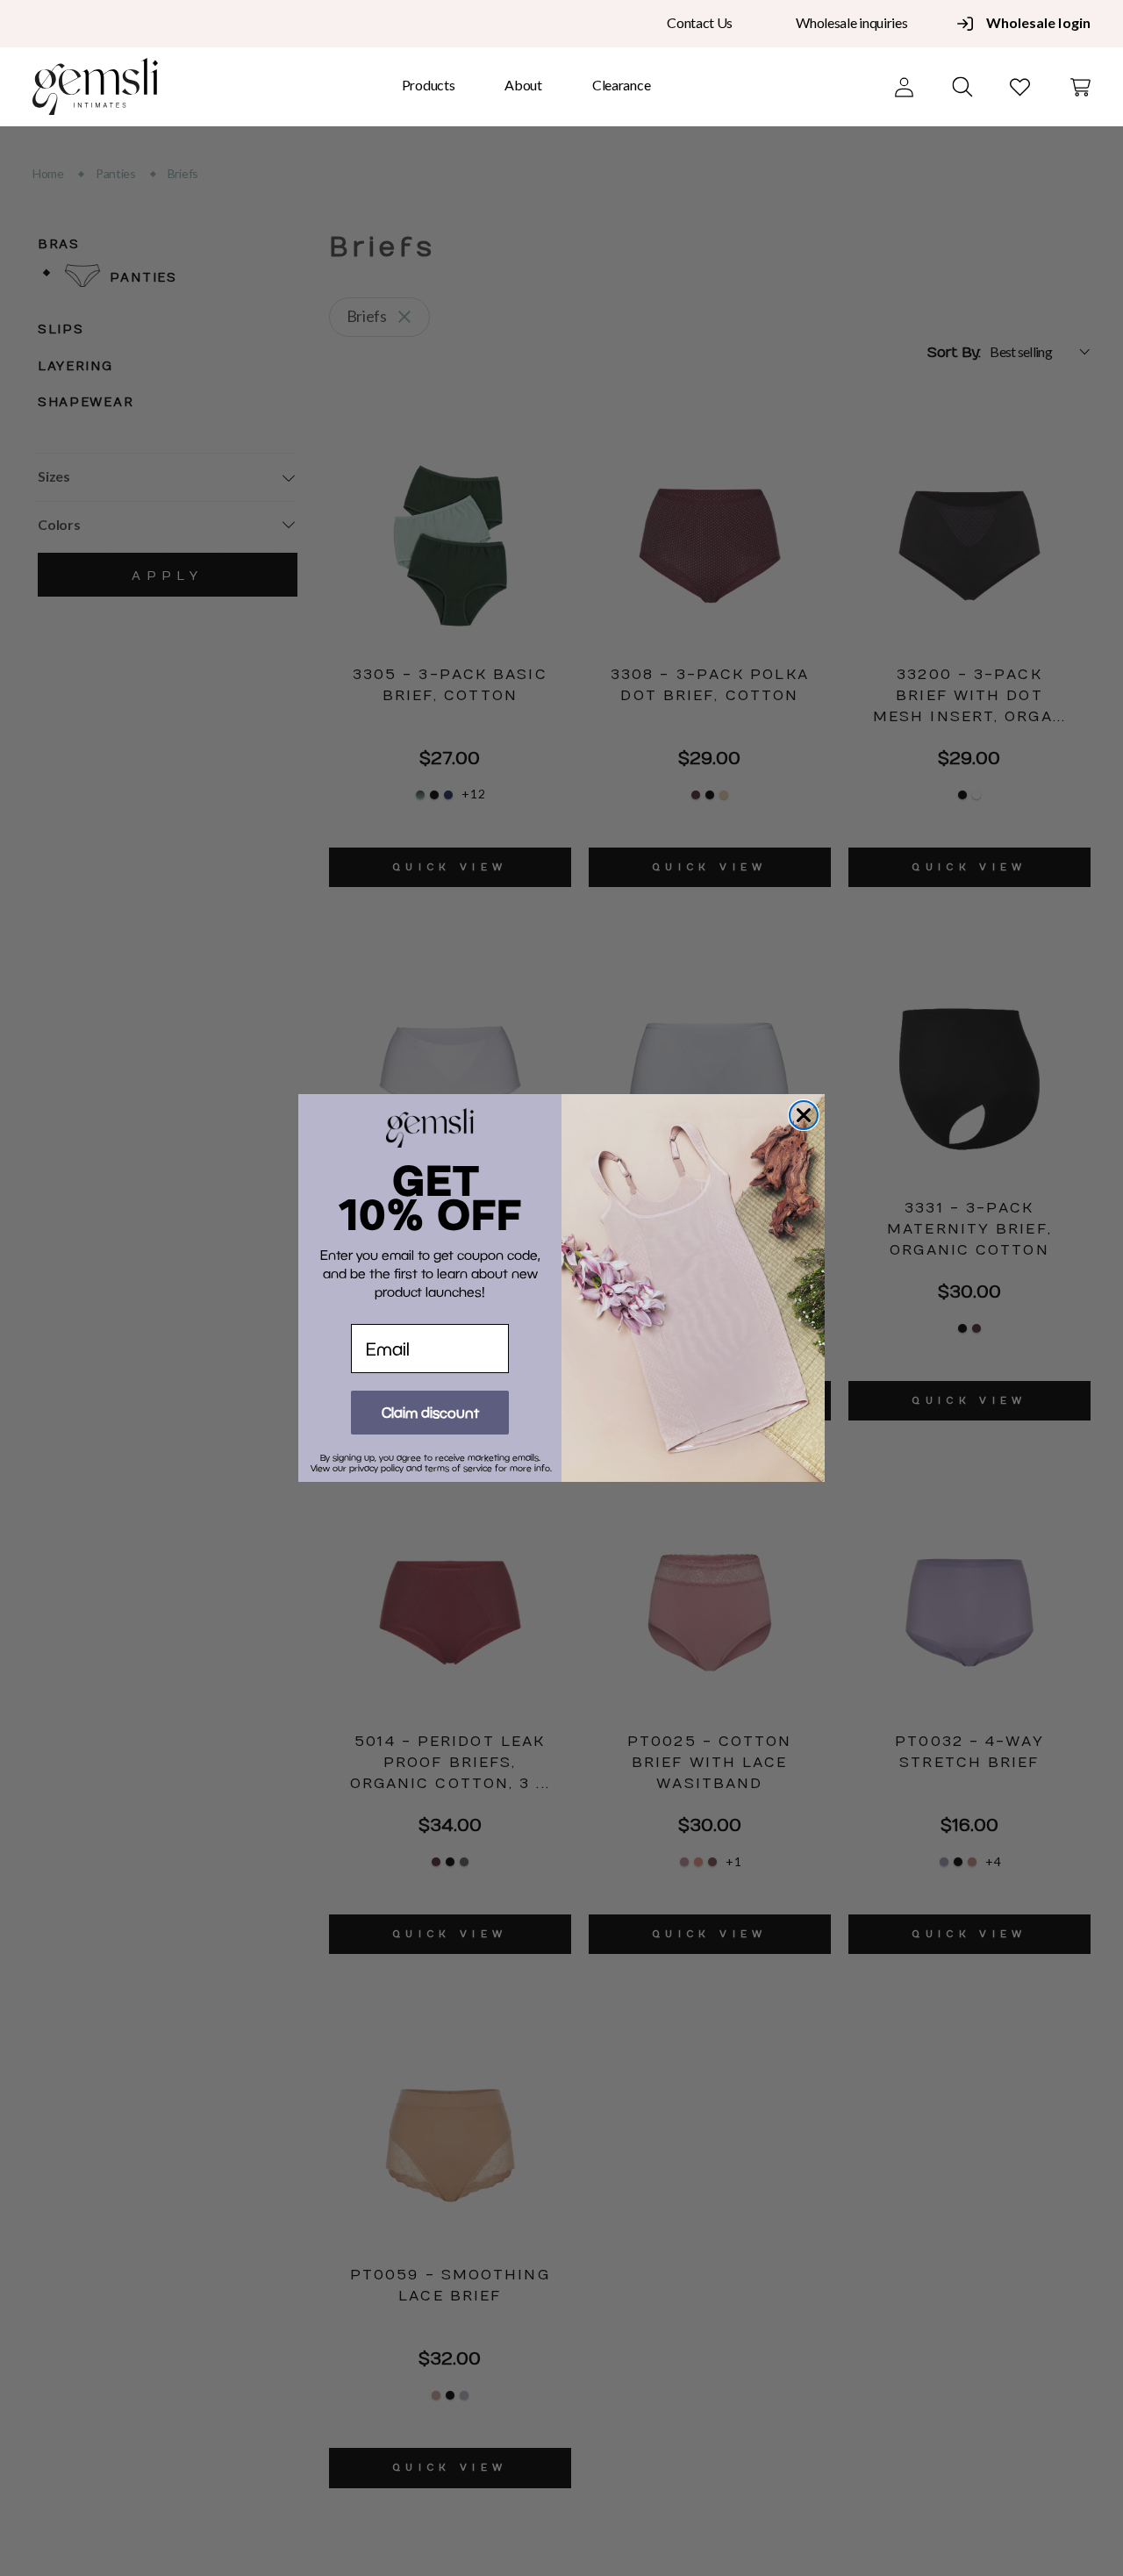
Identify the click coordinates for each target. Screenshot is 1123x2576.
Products (429, 85)
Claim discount (430, 1412)
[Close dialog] (804, 1115)
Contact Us (700, 22)
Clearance (621, 85)
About (523, 85)
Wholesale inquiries (851, 22)
